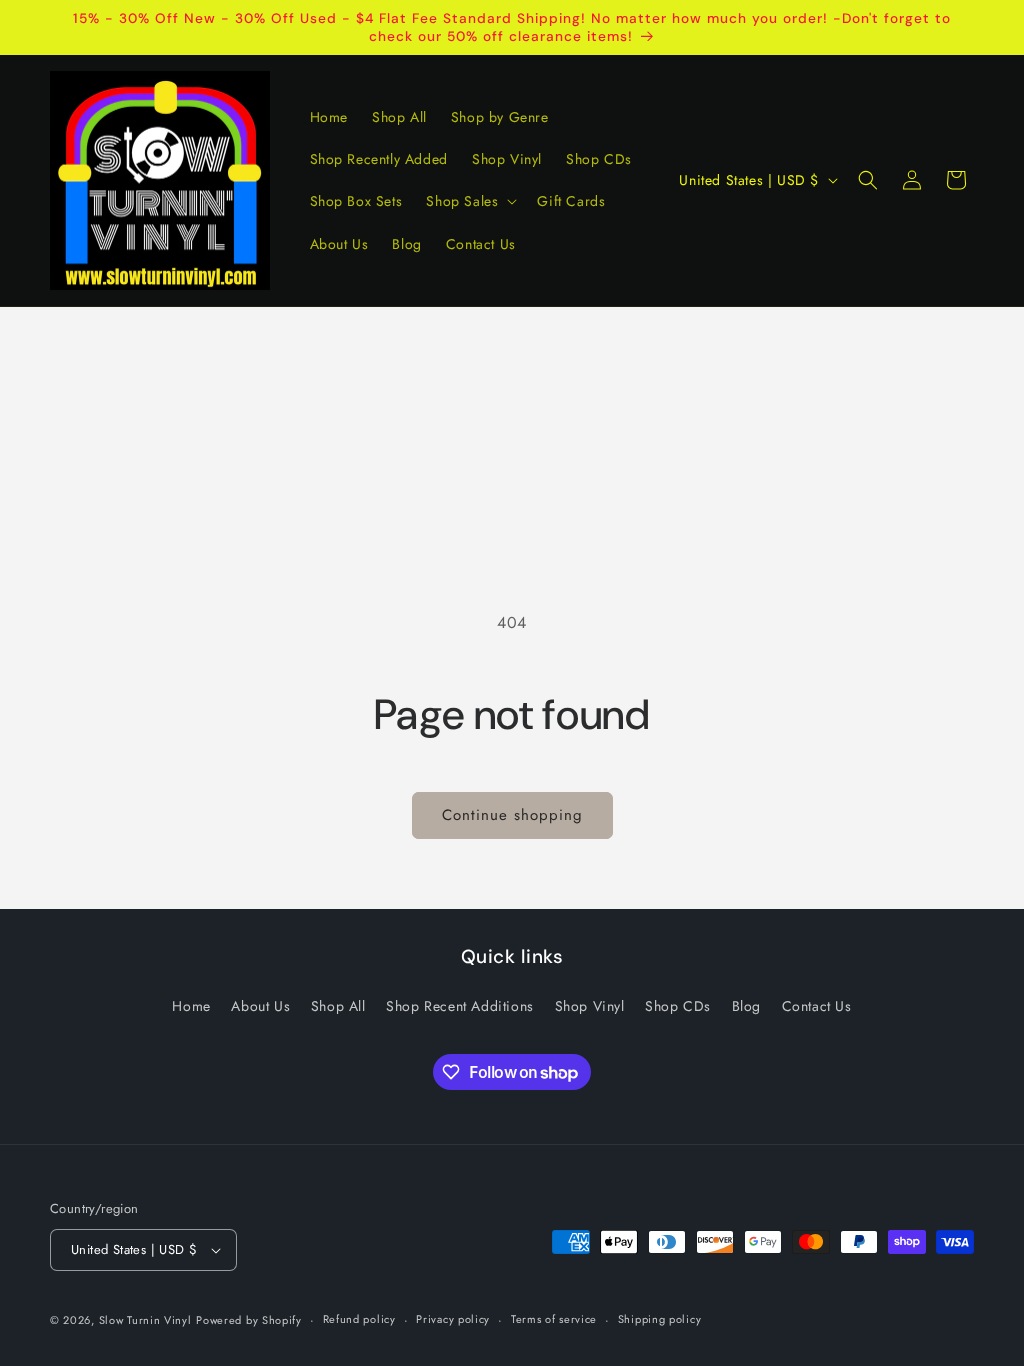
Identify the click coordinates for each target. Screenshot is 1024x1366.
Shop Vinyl (590, 1006)
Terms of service (554, 1319)
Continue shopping (512, 815)
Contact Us (817, 1006)
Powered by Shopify (249, 1320)
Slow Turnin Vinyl (145, 1320)
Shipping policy (660, 1319)
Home (191, 1006)
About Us (260, 1006)
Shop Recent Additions (460, 1006)
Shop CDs (678, 1006)
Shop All (338, 1006)
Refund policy (359, 1319)
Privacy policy (453, 1319)
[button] (469, 201)
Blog (746, 1006)
